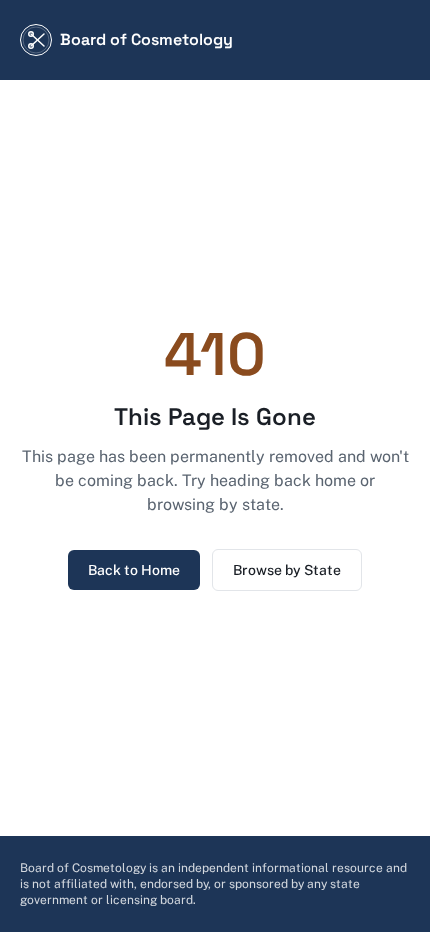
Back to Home (134, 570)
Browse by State (287, 570)
